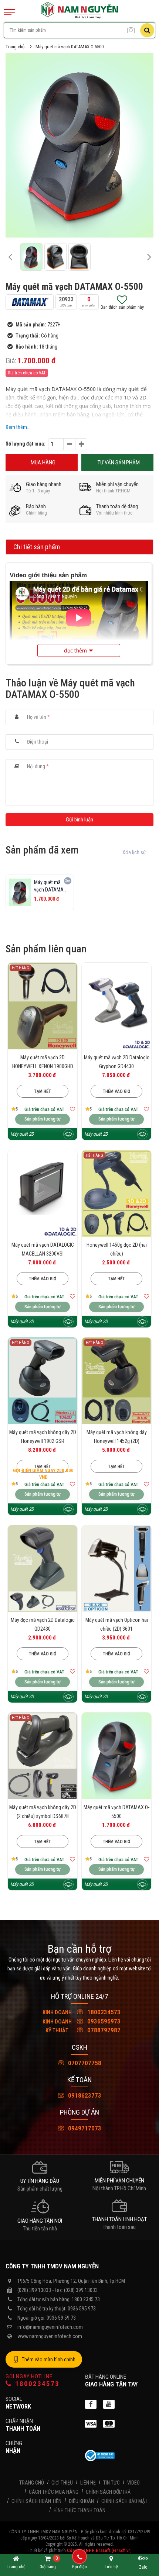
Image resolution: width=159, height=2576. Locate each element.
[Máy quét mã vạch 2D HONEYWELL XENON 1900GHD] (43, 1006)
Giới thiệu (62, 2483)
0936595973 (82, 2021)
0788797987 (83, 2030)
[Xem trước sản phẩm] (68, 1134)
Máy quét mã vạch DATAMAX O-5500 (70, 47)
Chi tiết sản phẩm (37, 547)
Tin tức (111, 2483)
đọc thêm (75, 650)
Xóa (68, 881)
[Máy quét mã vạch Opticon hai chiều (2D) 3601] (116, 1569)
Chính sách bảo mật (124, 2501)
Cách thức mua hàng (54, 2492)
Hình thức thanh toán (79, 2510)
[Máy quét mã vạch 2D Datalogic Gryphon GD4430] (116, 1006)
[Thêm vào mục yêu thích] (72, 1109)
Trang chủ (15, 47)
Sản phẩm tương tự (43, 1119)
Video (133, 2483)
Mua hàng (43, 463)
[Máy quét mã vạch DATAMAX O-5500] (116, 1756)
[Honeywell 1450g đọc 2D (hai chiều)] (116, 1193)
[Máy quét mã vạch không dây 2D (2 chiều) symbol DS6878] (43, 1756)
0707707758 (84, 2063)
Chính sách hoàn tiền (36, 2501)
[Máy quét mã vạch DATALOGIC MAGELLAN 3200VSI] (43, 1193)
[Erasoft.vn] (122, 2551)
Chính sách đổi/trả (108, 2492)
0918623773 (84, 2095)
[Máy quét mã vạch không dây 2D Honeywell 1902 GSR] (43, 1381)
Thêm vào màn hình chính (49, 2359)
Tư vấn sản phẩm (119, 463)
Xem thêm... (18, 427)
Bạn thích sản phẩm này (122, 307)
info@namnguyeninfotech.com (50, 2327)
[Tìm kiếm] (147, 30)
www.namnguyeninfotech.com (50, 2336)
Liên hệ (88, 2483)
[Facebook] (91, 2404)
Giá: (11, 361)
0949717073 (84, 2128)
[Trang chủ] (79, 6)
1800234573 (82, 2012)
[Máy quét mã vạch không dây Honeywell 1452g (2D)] (116, 1381)
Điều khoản (81, 2501)
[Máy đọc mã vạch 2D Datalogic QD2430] (43, 1569)
